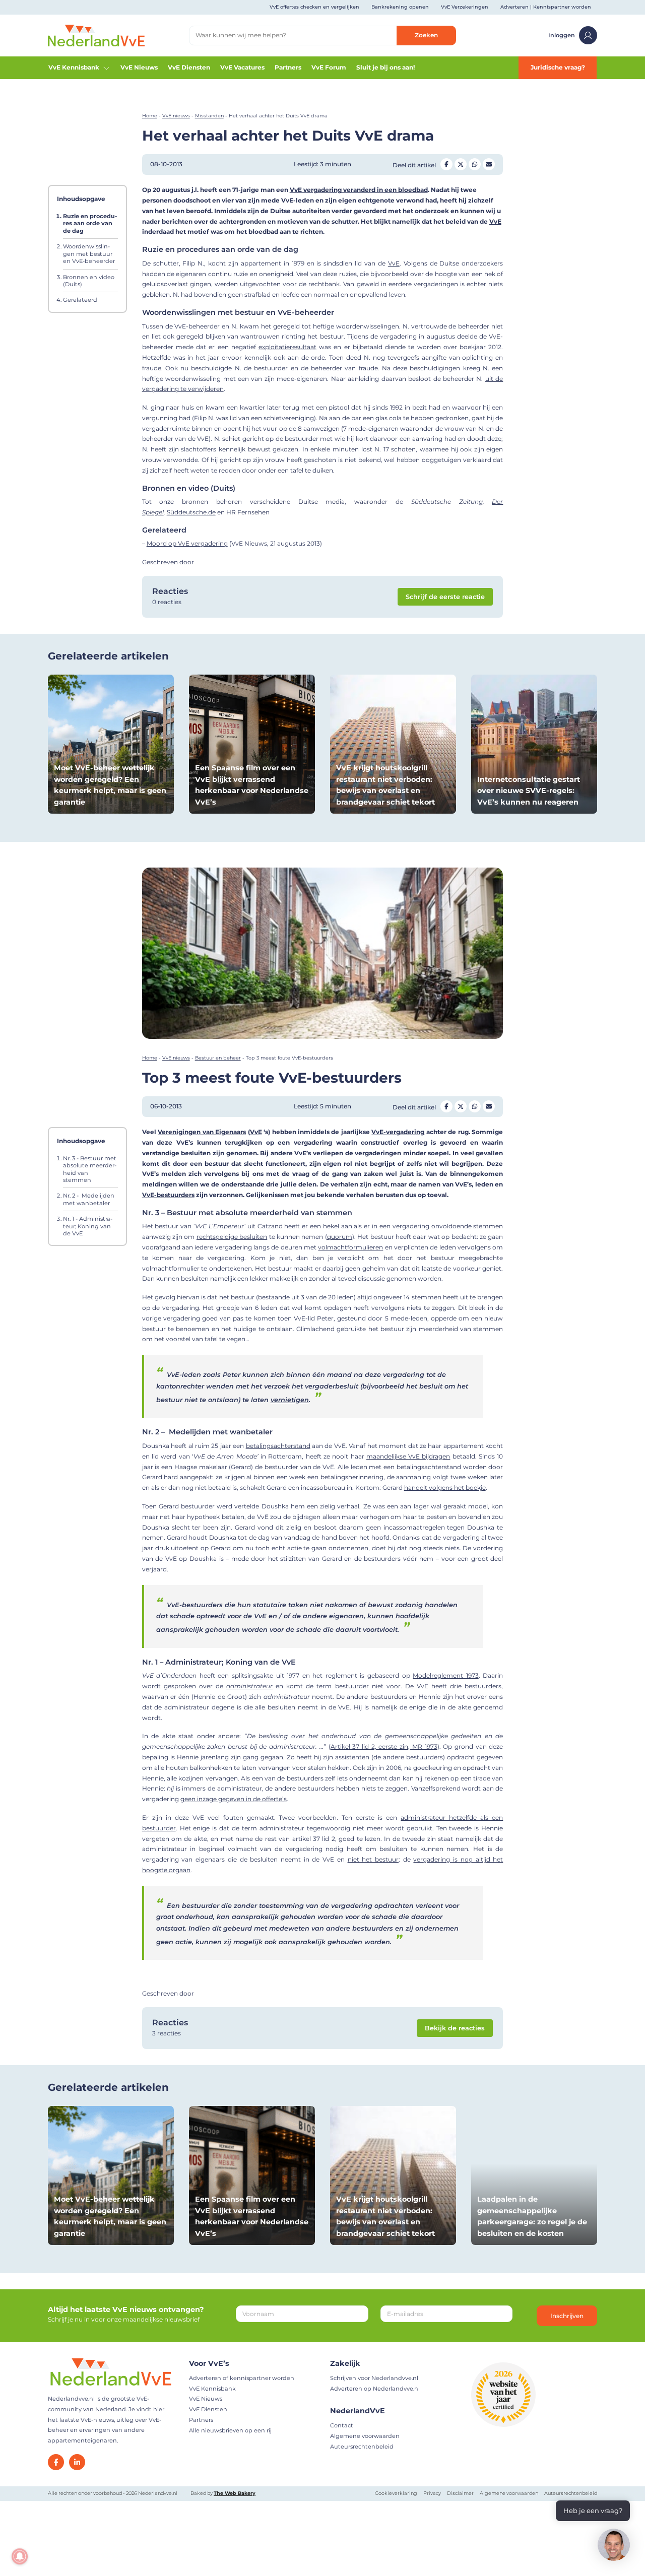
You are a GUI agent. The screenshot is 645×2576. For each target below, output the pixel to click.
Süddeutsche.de (191, 512)
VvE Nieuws (139, 67)
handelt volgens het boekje (445, 1488)
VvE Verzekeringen (465, 7)
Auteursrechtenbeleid (362, 2447)
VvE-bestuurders (168, 1195)
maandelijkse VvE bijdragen (408, 1456)
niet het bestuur (373, 1859)
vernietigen (290, 1400)
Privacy (432, 2493)
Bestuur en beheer (218, 1058)
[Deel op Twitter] (461, 164)
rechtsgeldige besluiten (232, 1237)
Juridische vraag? (558, 67)
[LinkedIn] (77, 2462)
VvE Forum (329, 67)
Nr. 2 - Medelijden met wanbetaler (89, 1200)
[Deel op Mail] (489, 164)
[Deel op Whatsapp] (475, 164)
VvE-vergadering (398, 1132)
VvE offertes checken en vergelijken (314, 7)
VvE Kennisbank (74, 67)
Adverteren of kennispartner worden (242, 2378)
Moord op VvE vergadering (187, 543)
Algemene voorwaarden (365, 2436)
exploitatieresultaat (287, 347)
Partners (288, 67)
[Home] (96, 35)
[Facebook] (56, 2462)
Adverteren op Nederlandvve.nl (375, 2389)
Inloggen (562, 35)
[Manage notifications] (20, 2556)
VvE (495, 221)
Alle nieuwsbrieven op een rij (230, 2430)
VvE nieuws (176, 116)
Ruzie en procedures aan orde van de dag (90, 223)
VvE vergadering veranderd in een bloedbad (359, 190)
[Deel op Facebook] (446, 164)
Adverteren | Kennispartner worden (546, 7)
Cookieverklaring (396, 2493)
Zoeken (426, 35)
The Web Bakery (235, 2493)
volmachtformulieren (350, 1247)
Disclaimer (460, 2493)
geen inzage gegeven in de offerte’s (234, 1799)
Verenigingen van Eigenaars (202, 1132)
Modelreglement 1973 (446, 1675)
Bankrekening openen (400, 7)
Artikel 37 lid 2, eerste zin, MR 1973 (384, 1746)
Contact (342, 2425)
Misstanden (209, 116)
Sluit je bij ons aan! (385, 67)
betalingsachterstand (278, 1446)
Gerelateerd (80, 300)
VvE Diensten (189, 67)
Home (150, 116)
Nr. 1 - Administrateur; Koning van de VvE (88, 1226)
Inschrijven (567, 2316)
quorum (340, 1237)
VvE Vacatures (242, 67)
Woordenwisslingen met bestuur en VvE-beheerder (89, 254)
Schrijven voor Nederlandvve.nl (374, 2378)
